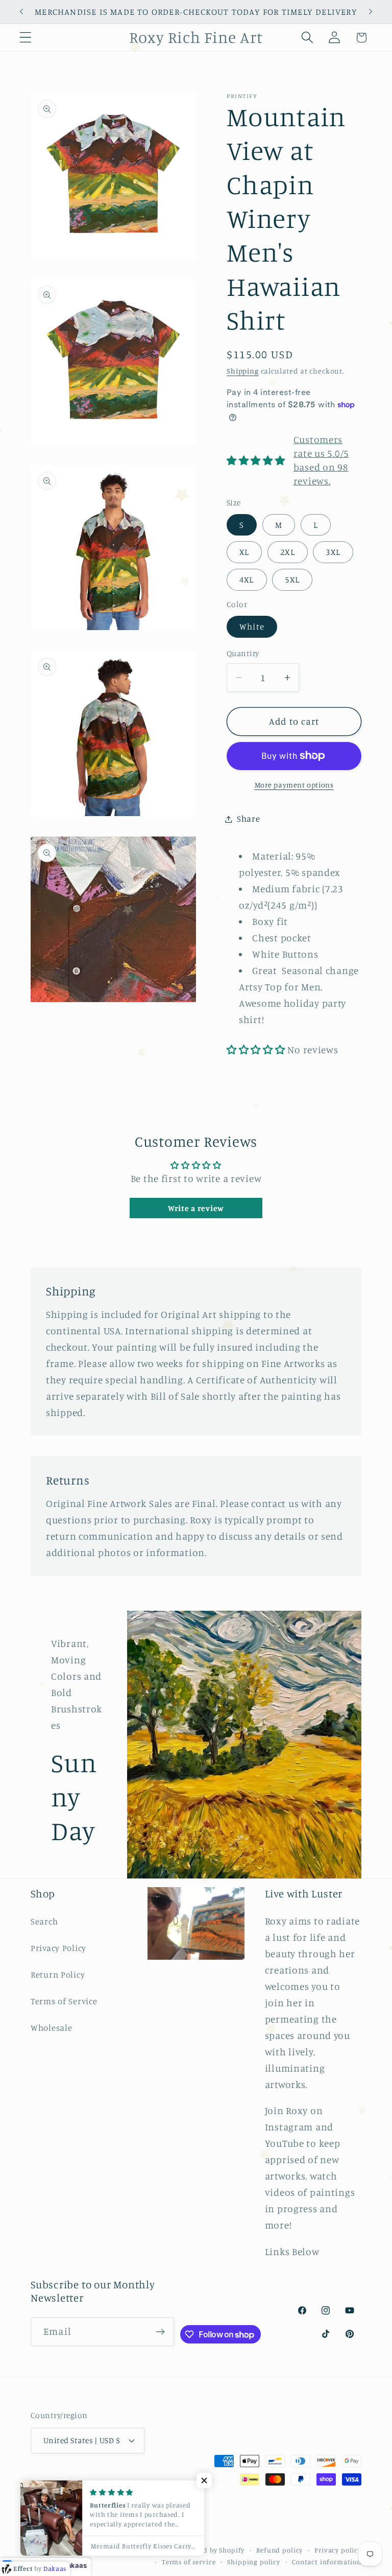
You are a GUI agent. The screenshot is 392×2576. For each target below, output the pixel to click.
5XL (292, 579)
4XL (247, 579)
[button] (26, 38)
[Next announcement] (371, 12)
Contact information (327, 2562)
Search (44, 1921)
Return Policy (58, 1975)
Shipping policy (254, 2562)
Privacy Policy (58, 1948)
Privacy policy (338, 2550)
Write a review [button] (196, 1208)
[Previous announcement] (21, 12)
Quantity (243, 653)
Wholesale (51, 2028)
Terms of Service (64, 2001)
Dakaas (75, 2565)
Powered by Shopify (212, 2550)
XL (244, 552)
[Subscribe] (161, 2332)
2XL (288, 552)
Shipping (243, 371)
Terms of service (189, 2562)
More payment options (294, 785)
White (252, 626)
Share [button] (249, 819)
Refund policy (279, 2550)
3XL (333, 552)
